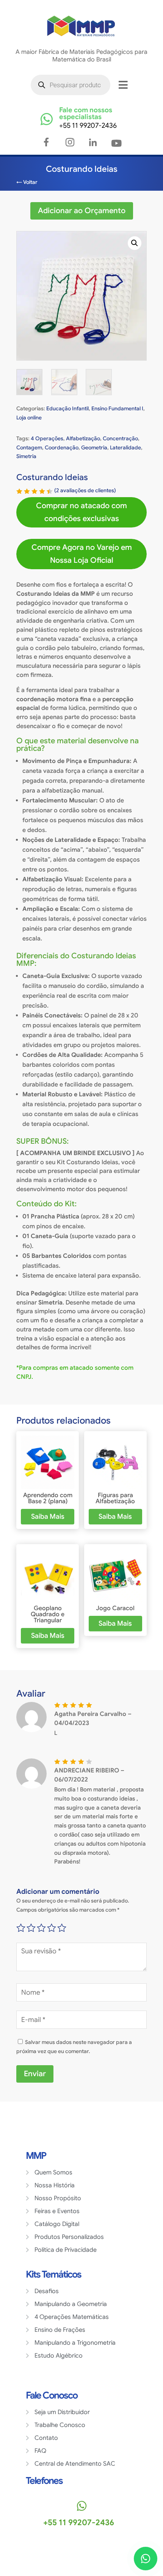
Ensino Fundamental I (117, 408)
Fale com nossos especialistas (86, 113)
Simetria (26, 456)
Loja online (29, 418)
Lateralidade (125, 447)
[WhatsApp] (146, 2559)
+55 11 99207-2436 (88, 126)
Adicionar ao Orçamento (82, 211)
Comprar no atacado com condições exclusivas (81, 512)
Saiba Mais (48, 1516)
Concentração (120, 438)
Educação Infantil (67, 408)
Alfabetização (83, 438)
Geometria (94, 447)
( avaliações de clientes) (85, 490)
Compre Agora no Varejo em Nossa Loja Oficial (82, 554)
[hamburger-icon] (123, 85)
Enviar (35, 2074)
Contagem (29, 447)
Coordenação (62, 447)
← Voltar (27, 182)
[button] (135, 243)
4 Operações (47, 438)
